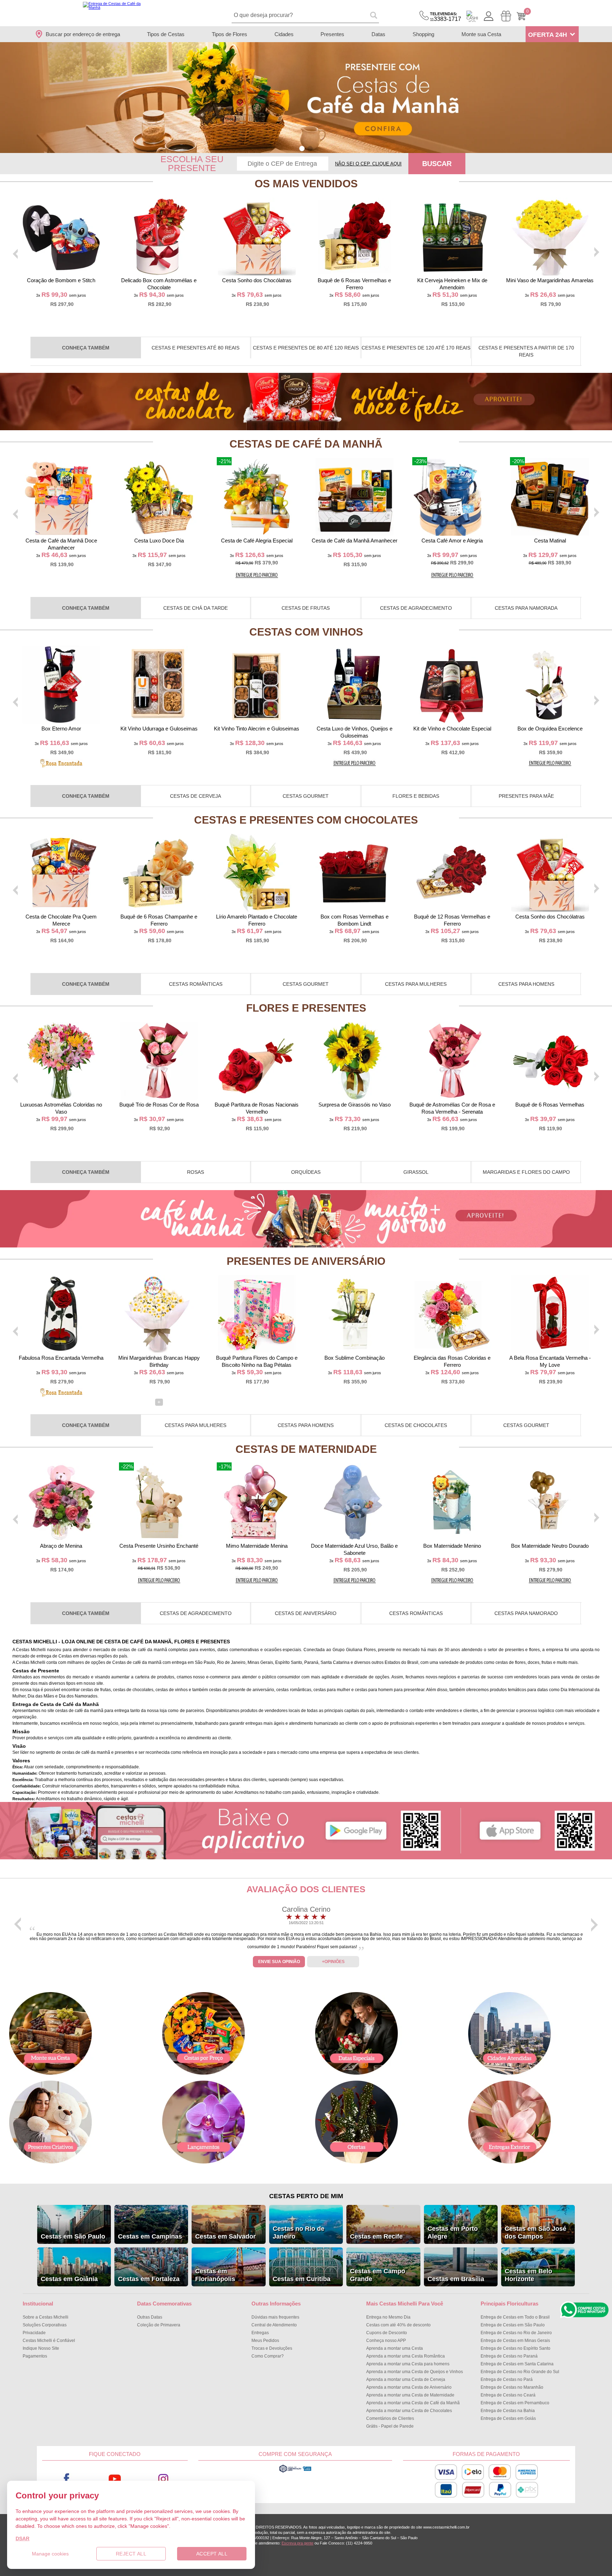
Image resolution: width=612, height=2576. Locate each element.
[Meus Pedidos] (506, 16)
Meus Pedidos (265, 2341)
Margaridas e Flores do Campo (526, 1172)
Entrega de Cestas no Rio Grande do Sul (520, 2372)
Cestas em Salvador (225, 2236)
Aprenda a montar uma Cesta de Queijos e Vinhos (415, 2372)
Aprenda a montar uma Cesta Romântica (406, 2356)
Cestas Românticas (196, 984)
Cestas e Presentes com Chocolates (306, 820)
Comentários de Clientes (390, 2418)
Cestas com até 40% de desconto (398, 2325)
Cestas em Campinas (150, 2236)
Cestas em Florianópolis (215, 2275)
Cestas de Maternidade (306, 1449)
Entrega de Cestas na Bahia (508, 2411)
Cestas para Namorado (526, 1613)
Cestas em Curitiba (302, 2279)
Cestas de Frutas (306, 608)
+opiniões (333, 1962)
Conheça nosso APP (386, 2341)
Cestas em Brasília (456, 2279)
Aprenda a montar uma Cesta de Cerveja (406, 2379)
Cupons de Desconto (387, 2333)
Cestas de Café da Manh (306, 444)
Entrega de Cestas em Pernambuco (515, 2403)
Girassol (416, 1172)
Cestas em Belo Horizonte (528, 2275)
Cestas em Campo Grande (378, 2275)
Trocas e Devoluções (272, 2348)
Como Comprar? (268, 2356)
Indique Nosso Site (41, 2348)
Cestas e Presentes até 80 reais (195, 348)
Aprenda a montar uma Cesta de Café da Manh (413, 2403)
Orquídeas (306, 1172)
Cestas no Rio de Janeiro (299, 2233)
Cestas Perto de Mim (306, 2196)
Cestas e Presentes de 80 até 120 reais (306, 348)
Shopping (423, 34)
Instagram (163, 2479)
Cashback (472, 16)
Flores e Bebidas (416, 796)
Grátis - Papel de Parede (390, 2426)
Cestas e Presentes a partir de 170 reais (526, 351)
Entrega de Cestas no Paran (509, 2356)
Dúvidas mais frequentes (275, 2317)
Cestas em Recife (376, 2236)
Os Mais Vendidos (306, 184)
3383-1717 (446, 17)
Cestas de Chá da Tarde (195, 608)
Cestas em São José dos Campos (535, 2233)
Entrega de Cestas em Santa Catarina (517, 2364)
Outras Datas (150, 2317)
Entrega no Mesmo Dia (388, 2317)
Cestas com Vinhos (306, 632)
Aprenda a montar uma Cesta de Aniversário (409, 2387)
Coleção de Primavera (159, 2325)
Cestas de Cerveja (195, 796)
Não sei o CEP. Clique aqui (368, 164)
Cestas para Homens (526, 984)
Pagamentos (35, 2356)
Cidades (284, 34)
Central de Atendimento (274, 2325)
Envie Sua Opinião (279, 1962)
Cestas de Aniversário (306, 1613)
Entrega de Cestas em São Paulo (513, 2325)
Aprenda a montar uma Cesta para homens (408, 2364)
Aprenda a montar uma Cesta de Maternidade (410, 2395)
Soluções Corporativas (45, 2325)
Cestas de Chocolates (416, 1425)
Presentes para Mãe (526, 796)
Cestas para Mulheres (416, 984)
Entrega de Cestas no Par (507, 2379)
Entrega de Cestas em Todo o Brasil (515, 2317)
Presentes (332, 34)
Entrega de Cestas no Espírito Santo (515, 2348)
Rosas (195, 1172)
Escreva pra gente (297, 2543)
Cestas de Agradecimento (416, 608)
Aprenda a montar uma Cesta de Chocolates (409, 2411)
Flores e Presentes (306, 1008)
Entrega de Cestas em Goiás (508, 2418)
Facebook (66, 2479)
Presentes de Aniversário (306, 1261)
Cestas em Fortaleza (149, 2279)
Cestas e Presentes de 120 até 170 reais (416, 348)
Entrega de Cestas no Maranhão (512, 2387)
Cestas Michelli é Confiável (49, 2341)
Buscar (437, 164)
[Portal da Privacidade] (295, 2472)
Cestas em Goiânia (69, 2279)
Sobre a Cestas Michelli (46, 2317)
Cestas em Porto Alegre (453, 2233)
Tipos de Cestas (166, 34)
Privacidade (34, 2333)
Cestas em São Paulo (73, 2236)
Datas (378, 34)
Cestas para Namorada (526, 608)
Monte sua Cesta (481, 34)
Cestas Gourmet (306, 796)
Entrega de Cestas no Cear (508, 2395)
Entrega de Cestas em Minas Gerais (515, 2341)
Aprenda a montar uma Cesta (395, 2348)
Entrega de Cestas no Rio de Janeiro (516, 2333)
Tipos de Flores (229, 34)
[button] (302, 149)
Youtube (115, 2479)
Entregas (260, 2333)
